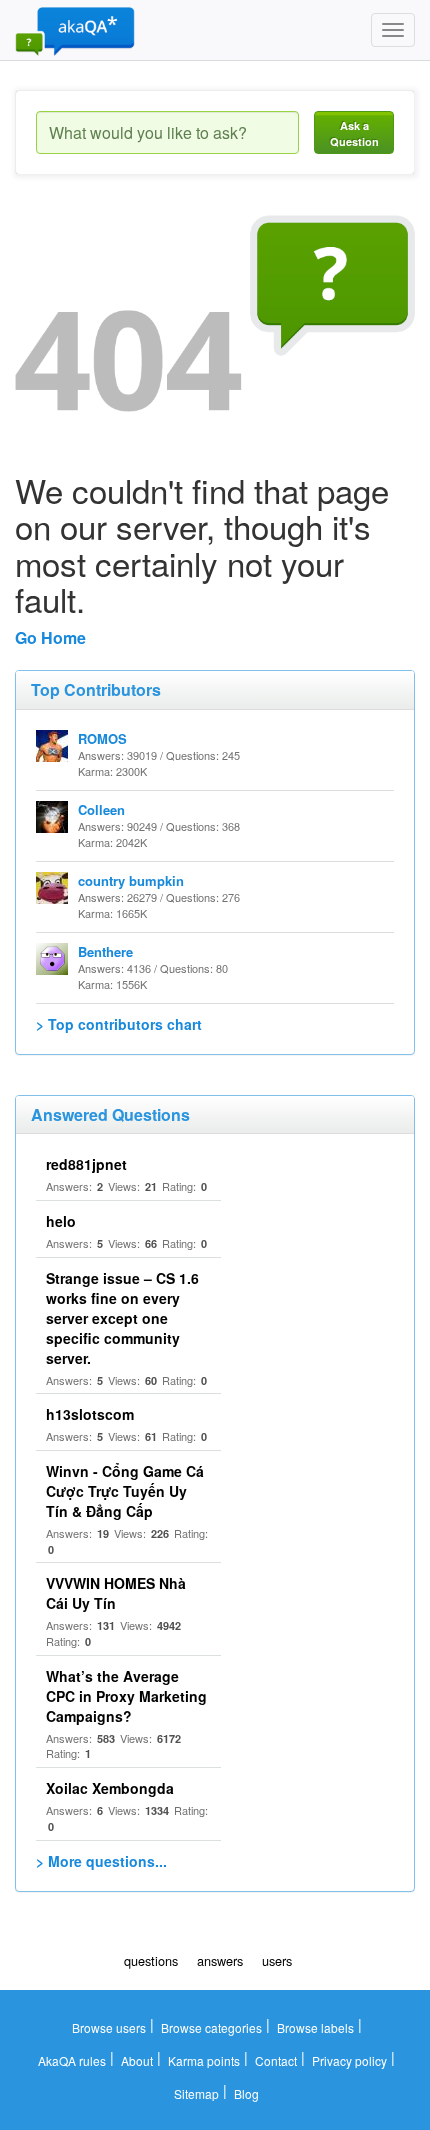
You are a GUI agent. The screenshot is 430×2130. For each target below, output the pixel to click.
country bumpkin (131, 880)
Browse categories (211, 2027)
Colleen (101, 809)
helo (61, 1221)
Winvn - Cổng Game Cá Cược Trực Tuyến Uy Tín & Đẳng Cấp (125, 1491)
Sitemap (196, 2093)
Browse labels (315, 2027)
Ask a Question (354, 133)
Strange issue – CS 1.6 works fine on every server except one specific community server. (122, 1318)
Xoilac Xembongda (110, 1788)
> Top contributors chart (119, 1024)
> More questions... (101, 1861)
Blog (246, 2093)
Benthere (105, 951)
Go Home (50, 637)
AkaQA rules (72, 2060)
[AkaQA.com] (75, 30)
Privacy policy (349, 2060)
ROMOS (102, 738)
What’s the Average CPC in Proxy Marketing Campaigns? (126, 1696)
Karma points (204, 2060)
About (137, 2060)
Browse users (109, 2027)
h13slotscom (90, 1414)
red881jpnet (86, 1164)
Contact (276, 2060)
